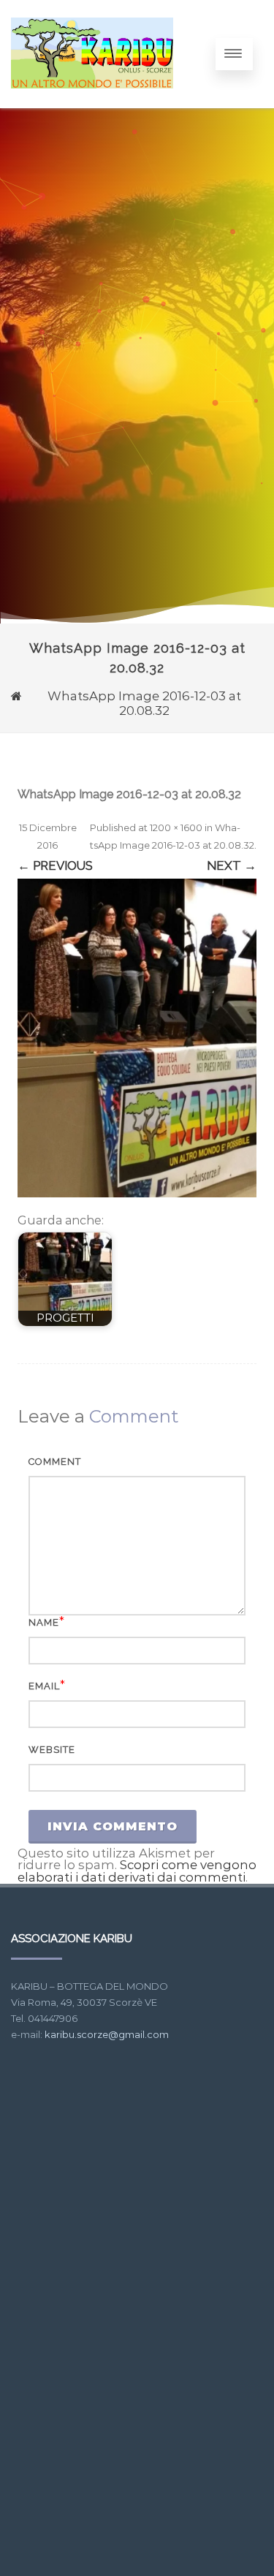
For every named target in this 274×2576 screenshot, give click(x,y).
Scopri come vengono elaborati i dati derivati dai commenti (137, 1871)
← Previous (55, 865)
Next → (232, 865)
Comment (55, 1462)
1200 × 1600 (176, 827)
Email (44, 1686)
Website (52, 1750)
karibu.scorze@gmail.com (107, 2034)
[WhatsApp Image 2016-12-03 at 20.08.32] (137, 1038)
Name (44, 1622)
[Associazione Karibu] (92, 102)
